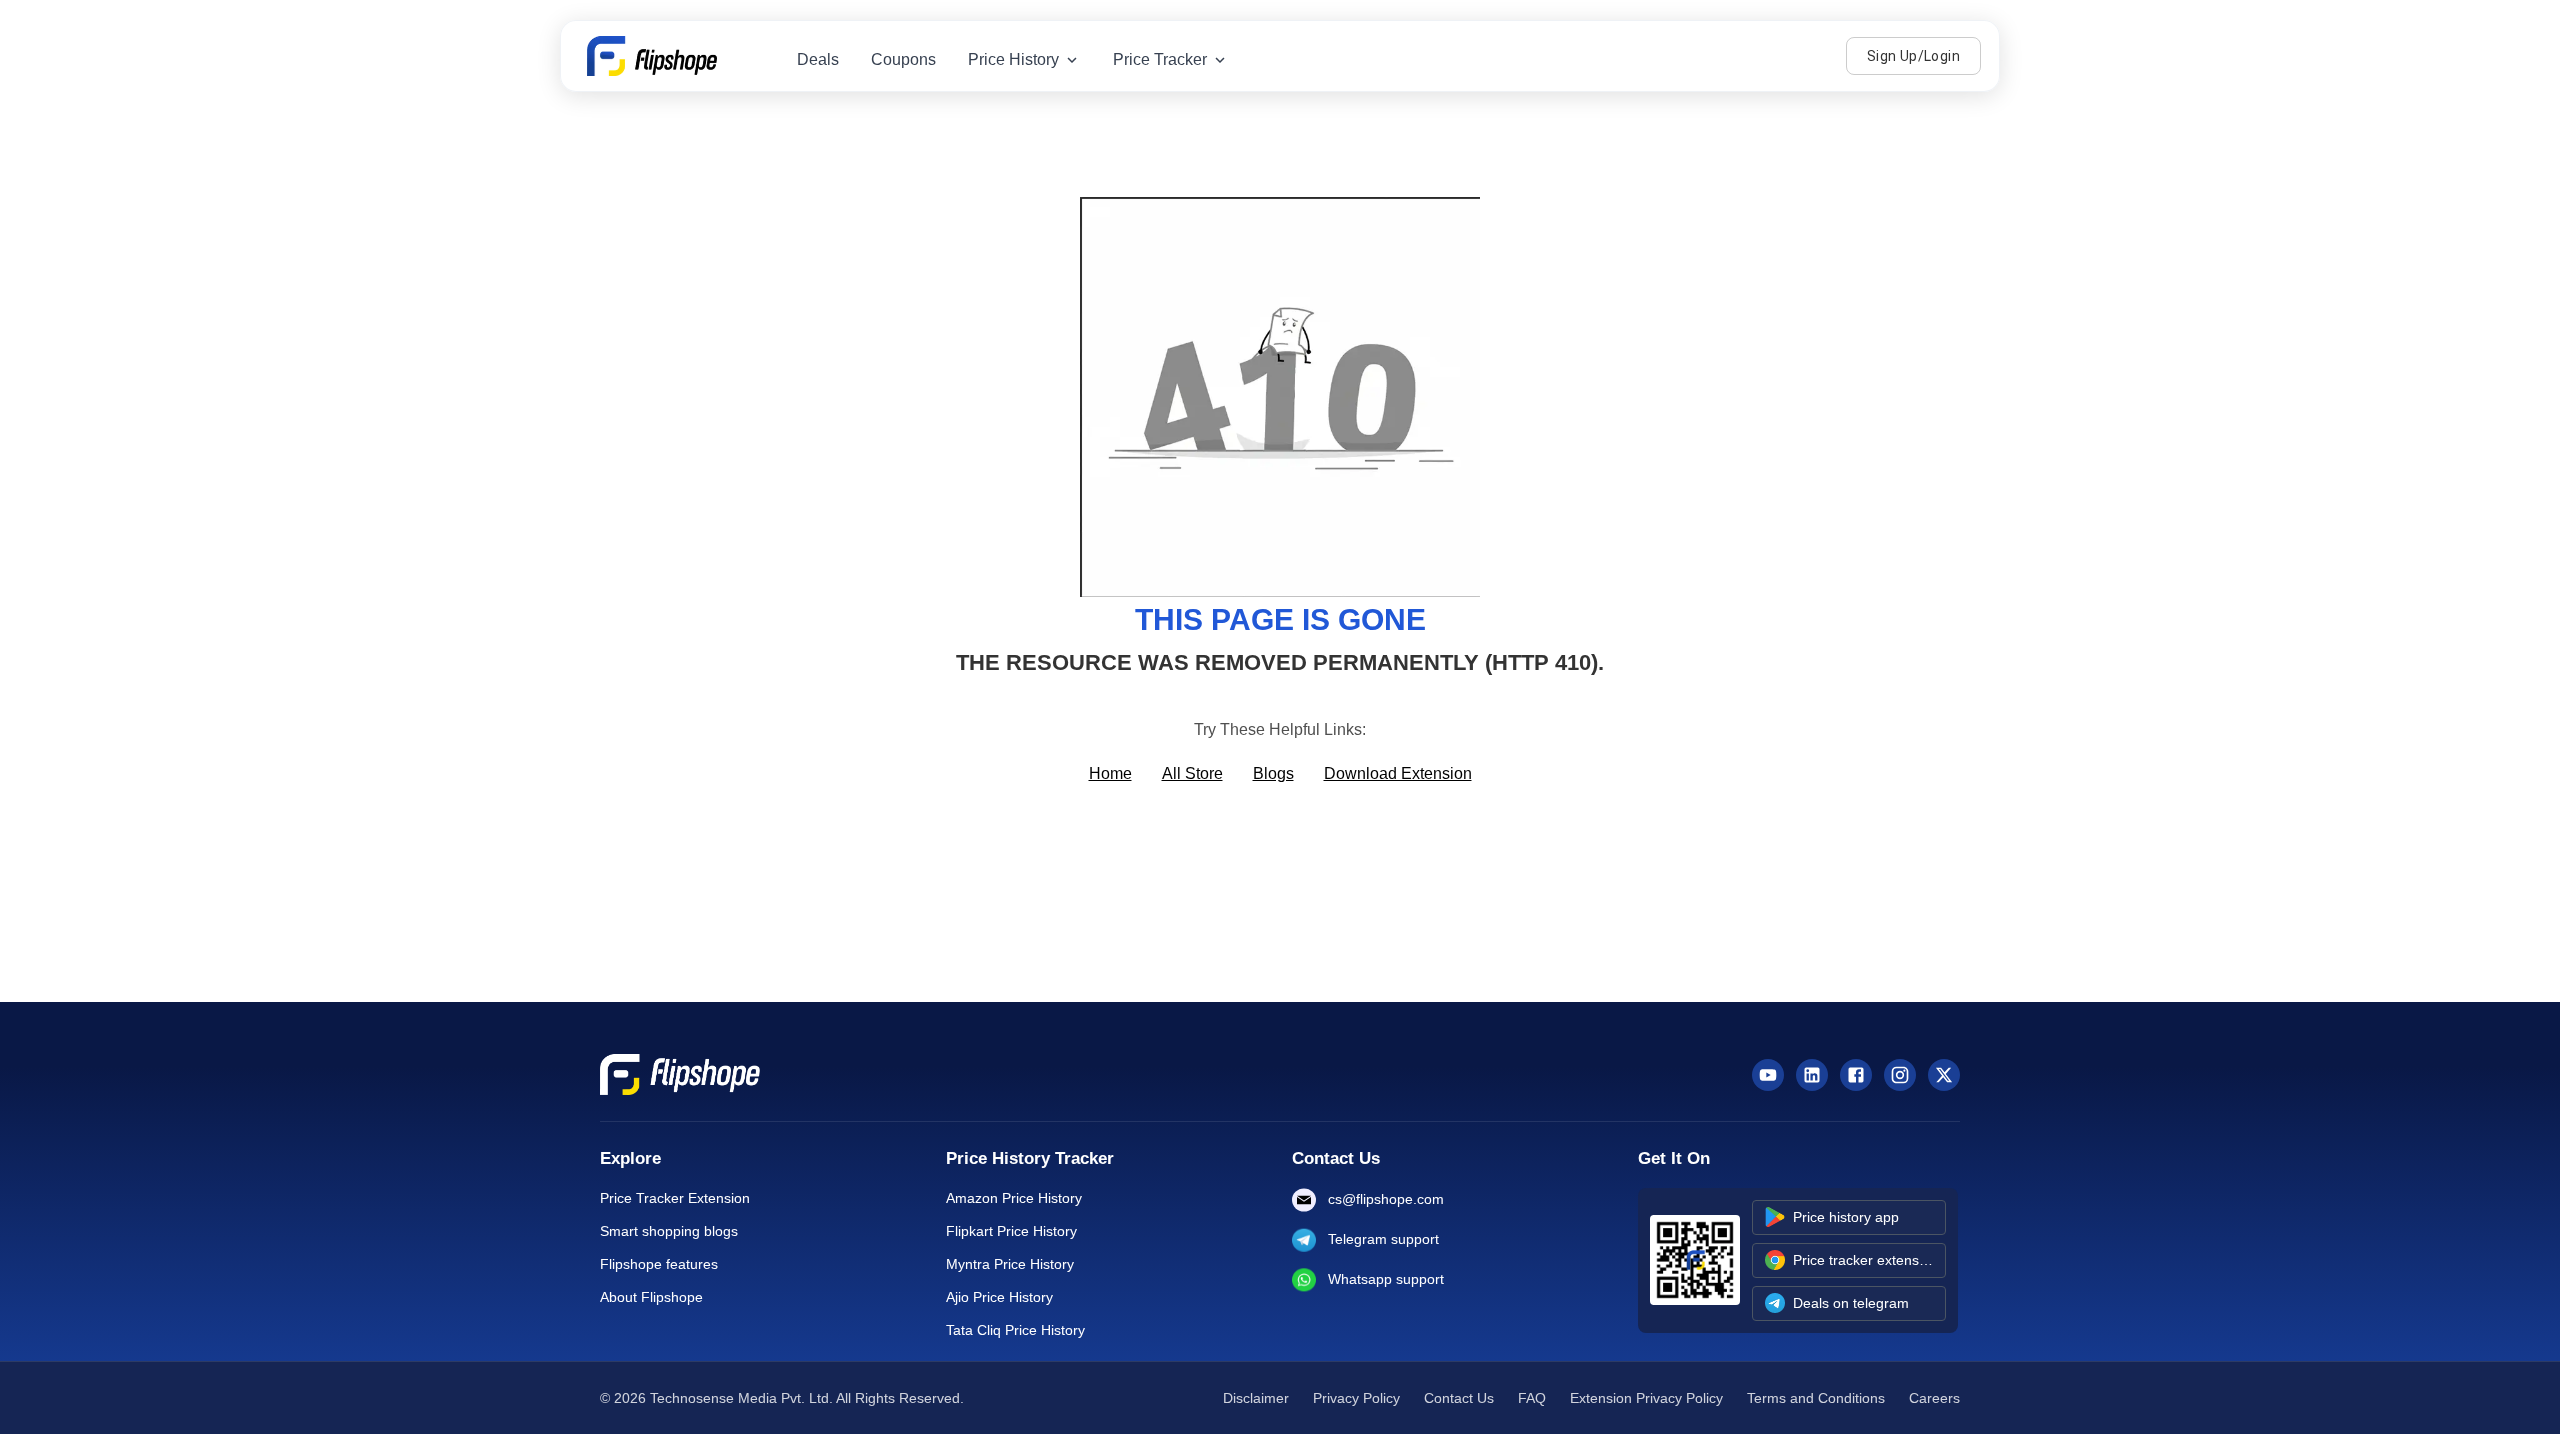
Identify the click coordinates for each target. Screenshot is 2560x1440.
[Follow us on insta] (1900, 1075)
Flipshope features (659, 1264)
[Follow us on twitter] (1944, 1075)
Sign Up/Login (1913, 56)
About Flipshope (651, 1297)
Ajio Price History (999, 1297)
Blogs (1273, 773)
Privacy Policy (1356, 1398)
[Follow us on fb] (1856, 1075)
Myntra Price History (1010, 1264)
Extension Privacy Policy (1646, 1398)
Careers (1934, 1398)
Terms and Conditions (1816, 1398)
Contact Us (1459, 1398)
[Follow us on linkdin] (1812, 1075)
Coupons (903, 59)
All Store (1192, 773)
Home (1110, 773)
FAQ (1532, 1398)
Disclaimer (1256, 1398)
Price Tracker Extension (675, 1198)
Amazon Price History (1014, 1198)
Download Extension (1398, 773)
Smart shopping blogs (669, 1231)
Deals (818, 59)
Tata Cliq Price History (1015, 1330)
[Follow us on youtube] (1768, 1075)
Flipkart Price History (1011, 1231)
